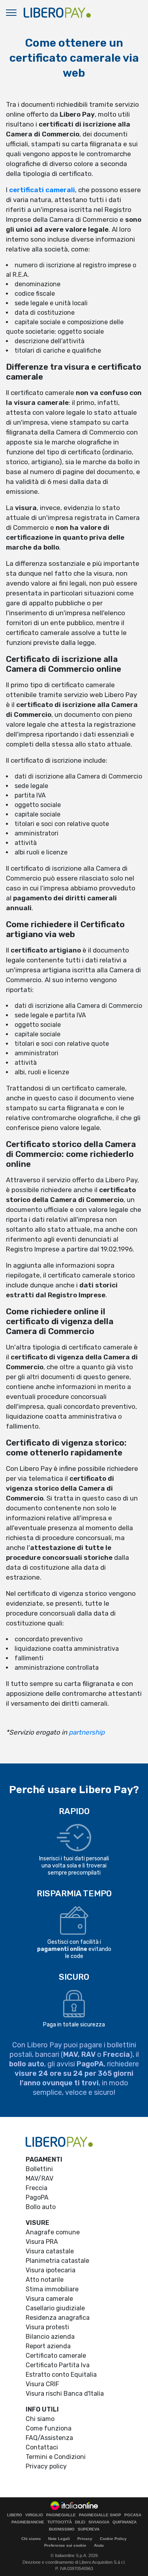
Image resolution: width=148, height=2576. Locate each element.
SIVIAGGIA (99, 2522)
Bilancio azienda (50, 2337)
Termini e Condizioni (56, 2457)
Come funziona (49, 2428)
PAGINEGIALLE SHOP (100, 2515)
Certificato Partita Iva (58, 2365)
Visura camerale (49, 2299)
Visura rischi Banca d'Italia (65, 2394)
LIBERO (15, 2515)
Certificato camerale (56, 2356)
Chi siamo (40, 2419)
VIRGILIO (34, 2515)
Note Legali (59, 2539)
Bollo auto (41, 2207)
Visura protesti (47, 2327)
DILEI (80, 2522)
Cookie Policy (113, 2539)
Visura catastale (50, 2251)
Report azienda (48, 2346)
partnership (87, 1732)
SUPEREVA (89, 2529)
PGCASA (133, 2515)
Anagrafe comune (53, 2232)
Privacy (85, 2539)
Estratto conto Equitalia (61, 2375)
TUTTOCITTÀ (60, 2522)
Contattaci (42, 2447)
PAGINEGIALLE (61, 2515)
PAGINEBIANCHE (28, 2522)
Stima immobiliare (52, 2289)
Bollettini (39, 2169)
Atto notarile (45, 2280)
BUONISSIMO (62, 2529)
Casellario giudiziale (55, 2308)
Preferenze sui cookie (65, 2545)
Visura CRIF (42, 2384)
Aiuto (99, 2545)
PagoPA (37, 2197)
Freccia (37, 2188)
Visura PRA (42, 2242)
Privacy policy (46, 2466)
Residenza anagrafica (58, 2318)
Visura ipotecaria (51, 2270)
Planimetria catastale (57, 2261)
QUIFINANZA (125, 2522)
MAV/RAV (39, 2178)
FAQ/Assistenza (49, 2438)
